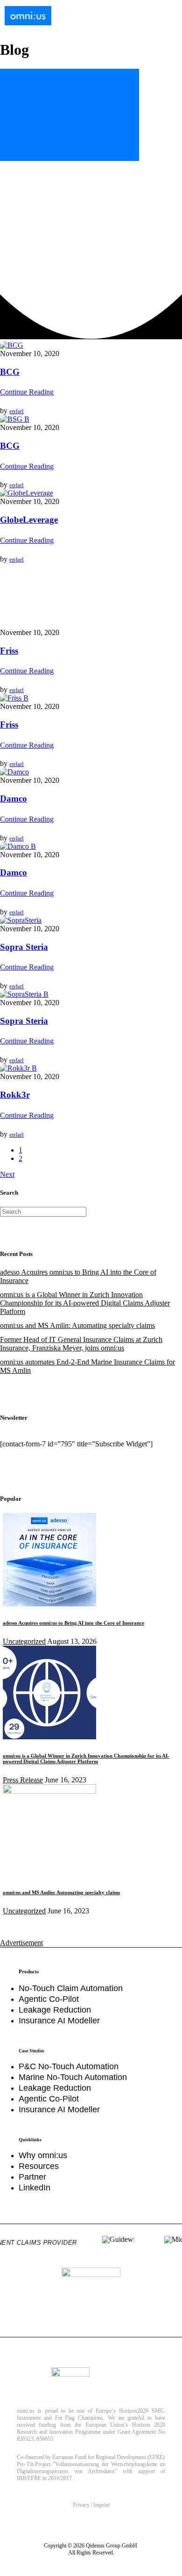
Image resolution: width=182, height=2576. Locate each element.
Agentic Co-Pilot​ (49, 2099)
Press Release (23, 1780)
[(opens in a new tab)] (49, 1791)
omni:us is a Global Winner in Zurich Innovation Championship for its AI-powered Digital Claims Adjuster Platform (85, 1303)
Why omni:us (43, 2155)
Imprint (101, 2505)
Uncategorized (24, 1641)
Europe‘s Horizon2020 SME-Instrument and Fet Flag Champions (91, 2414)
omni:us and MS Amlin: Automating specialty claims (77, 1325)
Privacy (81, 2505)
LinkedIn (35, 2188)
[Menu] (166, 17)
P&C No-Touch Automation (69, 2066)
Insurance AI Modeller (59, 2021)
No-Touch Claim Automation (71, 1988)
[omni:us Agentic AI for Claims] (28, 16)
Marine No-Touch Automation (73, 2077)
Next (7, 1174)
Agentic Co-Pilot (49, 1999)
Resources (39, 2166)
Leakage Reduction (55, 2010)
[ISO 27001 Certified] (91, 2297)
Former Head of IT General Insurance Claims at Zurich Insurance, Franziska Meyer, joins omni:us (81, 1344)
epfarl (17, 411)
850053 (45, 2439)
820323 (25, 2439)
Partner (32, 2177)
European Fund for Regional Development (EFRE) (108, 2457)
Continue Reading (27, 392)
